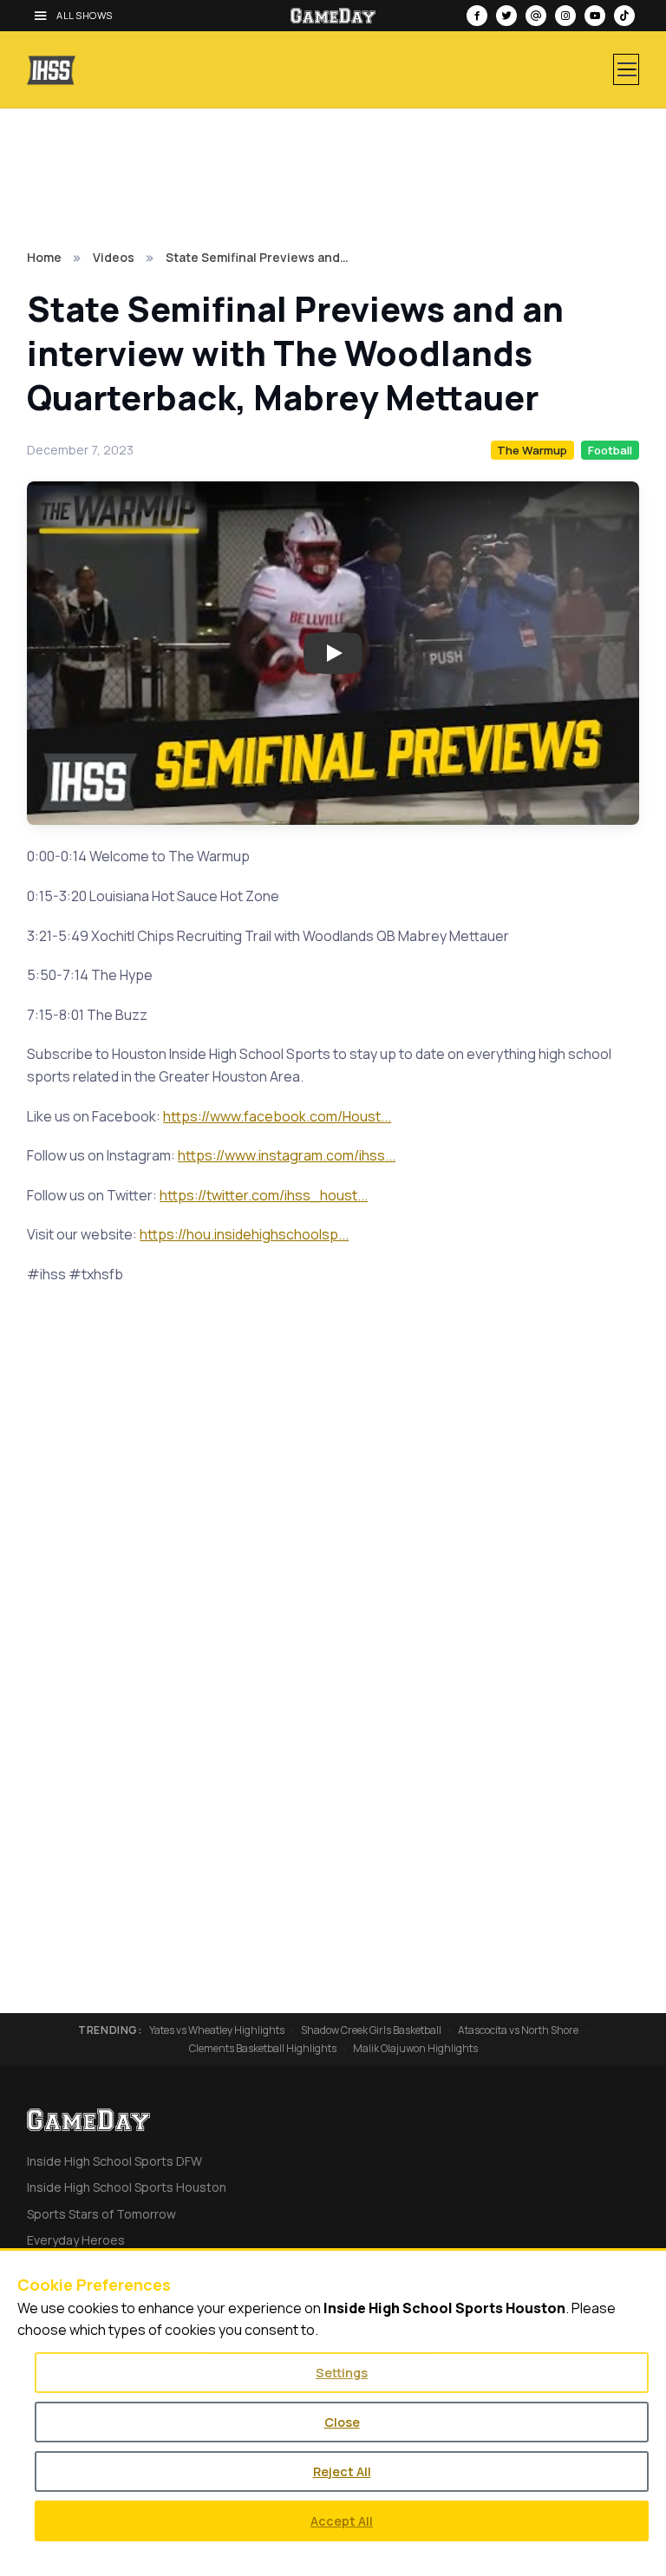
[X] (506, 16)
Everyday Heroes (76, 2240)
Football (610, 450)
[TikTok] (624, 16)
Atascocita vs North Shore (518, 2030)
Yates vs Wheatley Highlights (217, 2030)
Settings (342, 2373)
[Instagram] (565, 16)
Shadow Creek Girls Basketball (371, 2030)
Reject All (342, 2471)
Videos (114, 257)
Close (342, 2422)
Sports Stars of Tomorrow (101, 2214)
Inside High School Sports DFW (114, 2161)
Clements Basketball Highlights (263, 2049)
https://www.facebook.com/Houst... (277, 1116)
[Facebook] (477, 16)
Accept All (342, 2521)
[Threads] (536, 16)
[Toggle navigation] (626, 69)
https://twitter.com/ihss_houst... (264, 1195)
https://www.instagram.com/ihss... (287, 1155)
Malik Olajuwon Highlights (415, 2049)
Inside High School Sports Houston (127, 2187)
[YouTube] (595, 16)
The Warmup (532, 450)
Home (44, 257)
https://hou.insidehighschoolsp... (244, 1234)
